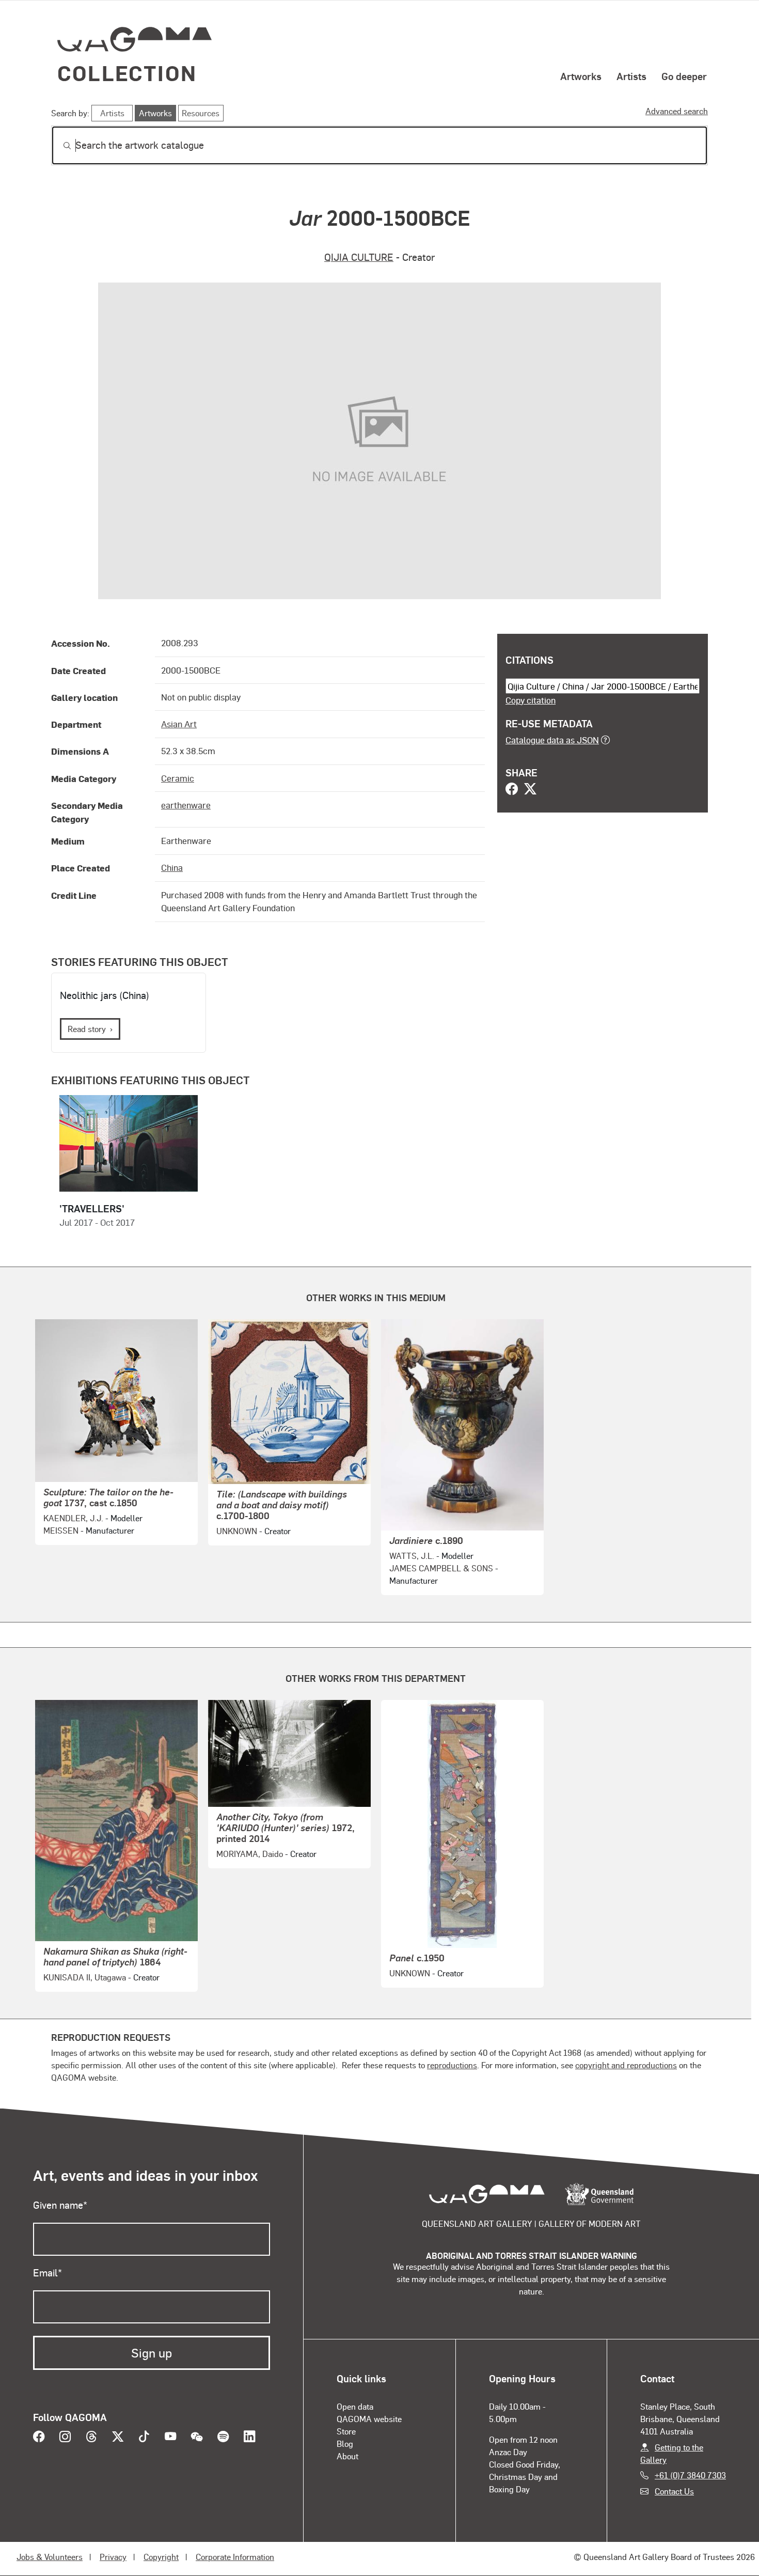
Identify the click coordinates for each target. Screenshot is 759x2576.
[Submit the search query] (59, 146)
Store (346, 2431)
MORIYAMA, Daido (250, 1854)
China (172, 867)
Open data (355, 2406)
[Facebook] (512, 790)
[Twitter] (530, 790)
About (347, 2456)
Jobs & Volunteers (50, 2557)
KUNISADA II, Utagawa (85, 1977)
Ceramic (178, 778)
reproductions (452, 2065)
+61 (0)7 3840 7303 (690, 2475)
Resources (201, 113)
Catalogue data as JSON (552, 740)
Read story (87, 1029)
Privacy (113, 2557)
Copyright (161, 2557)
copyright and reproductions (626, 2065)
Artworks (581, 76)
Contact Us (674, 2491)
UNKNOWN (237, 1531)
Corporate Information (235, 2557)
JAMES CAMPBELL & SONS (441, 1568)
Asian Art (179, 724)
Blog (345, 2444)
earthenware (186, 805)
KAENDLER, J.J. (73, 1518)
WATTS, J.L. (412, 1556)
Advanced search (677, 111)
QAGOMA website (369, 2419)
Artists (631, 76)
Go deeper (684, 76)
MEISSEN (61, 1530)
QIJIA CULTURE (359, 257)
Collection (127, 73)
